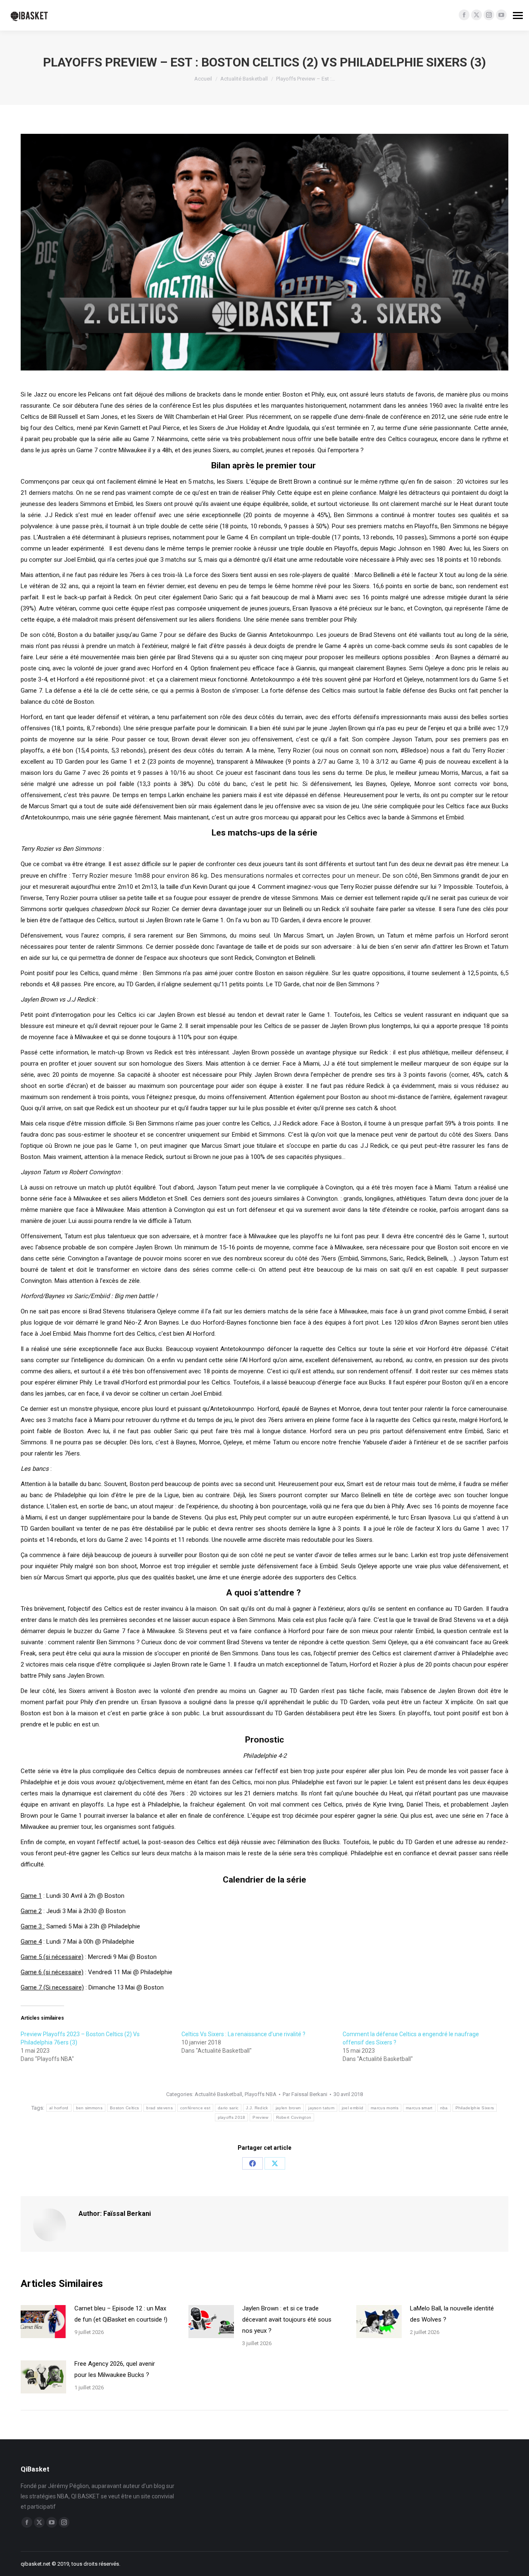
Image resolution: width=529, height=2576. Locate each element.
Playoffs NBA (261, 2094)
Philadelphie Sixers (475, 2108)
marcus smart (419, 2108)
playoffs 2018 (232, 2117)
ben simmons (89, 2108)
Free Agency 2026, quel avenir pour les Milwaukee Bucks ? (115, 2369)
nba (444, 2108)
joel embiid (353, 2108)
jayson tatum (321, 2108)
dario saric (228, 2108)
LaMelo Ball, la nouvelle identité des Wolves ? (452, 2314)
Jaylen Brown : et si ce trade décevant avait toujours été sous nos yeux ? (287, 2320)
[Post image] (43, 2322)
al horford (59, 2108)
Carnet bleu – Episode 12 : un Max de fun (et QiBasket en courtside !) (121, 2314)
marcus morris (385, 2108)
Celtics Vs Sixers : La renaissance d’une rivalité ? (243, 2034)
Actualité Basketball (218, 2094)
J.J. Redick (257, 2108)
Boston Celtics (124, 2108)
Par (305, 2094)
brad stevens (160, 2108)
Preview (260, 2117)
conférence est (195, 2108)
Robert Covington (294, 2117)
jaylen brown (288, 2108)
